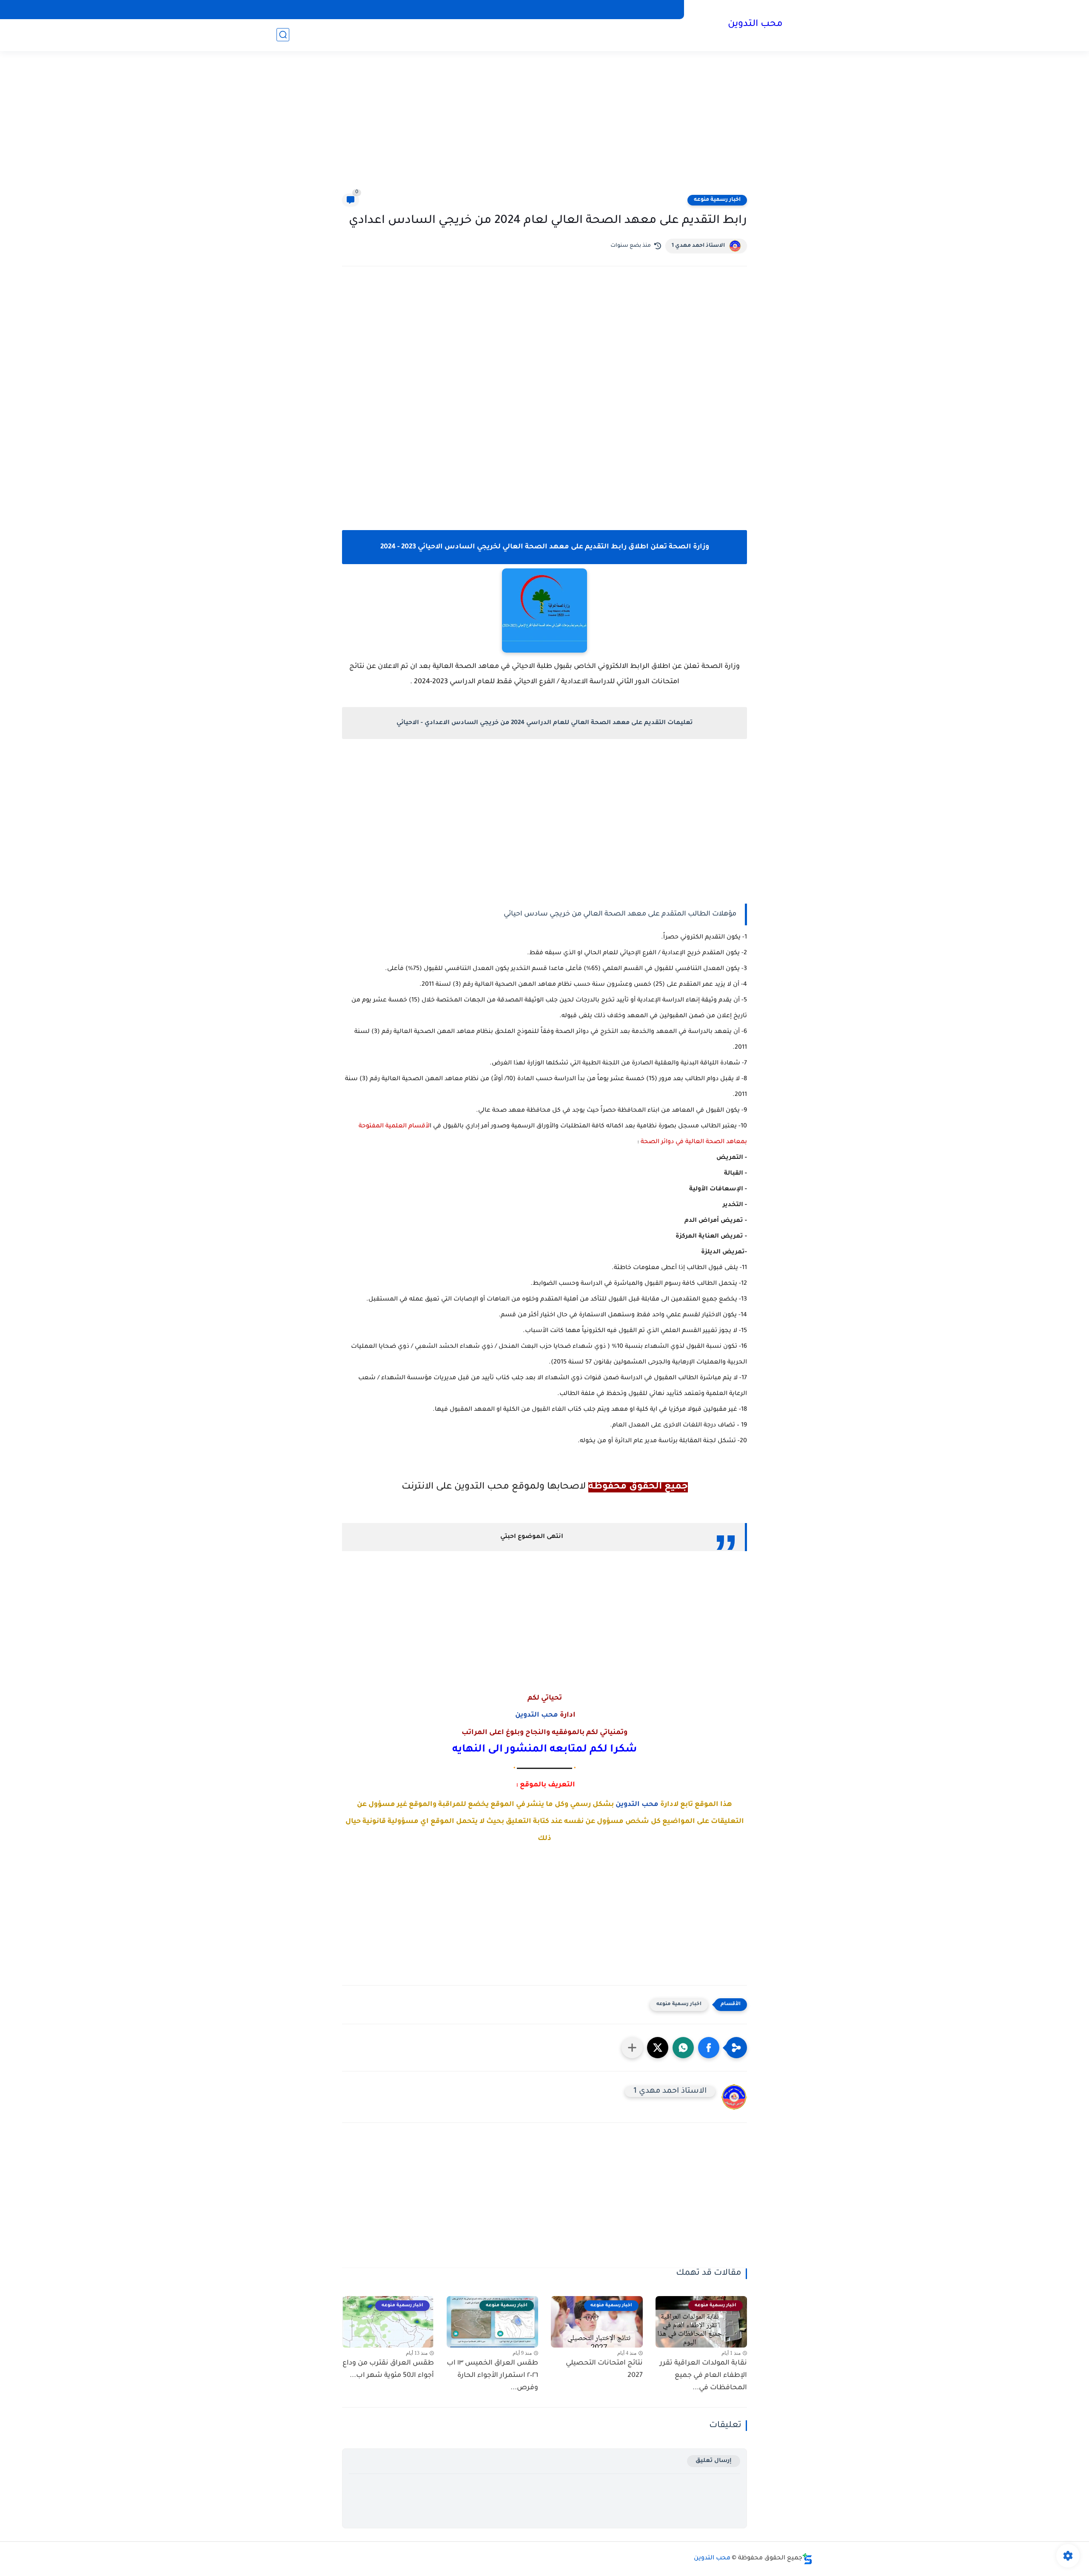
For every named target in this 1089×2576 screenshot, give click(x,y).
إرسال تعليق (714, 2461)
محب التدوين (755, 25)
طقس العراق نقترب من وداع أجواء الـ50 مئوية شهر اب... (388, 2369)
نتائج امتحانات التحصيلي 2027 (604, 2369)
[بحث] (283, 35)
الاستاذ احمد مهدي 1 (698, 246)
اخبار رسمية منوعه (717, 200)
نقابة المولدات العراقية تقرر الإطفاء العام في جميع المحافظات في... (703, 2376)
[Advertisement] (544, 128)
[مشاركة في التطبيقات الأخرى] (632, 2048)
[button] (709, 2048)
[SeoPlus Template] (807, 2559)
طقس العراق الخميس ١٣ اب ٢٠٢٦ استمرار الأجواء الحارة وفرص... (492, 2376)
